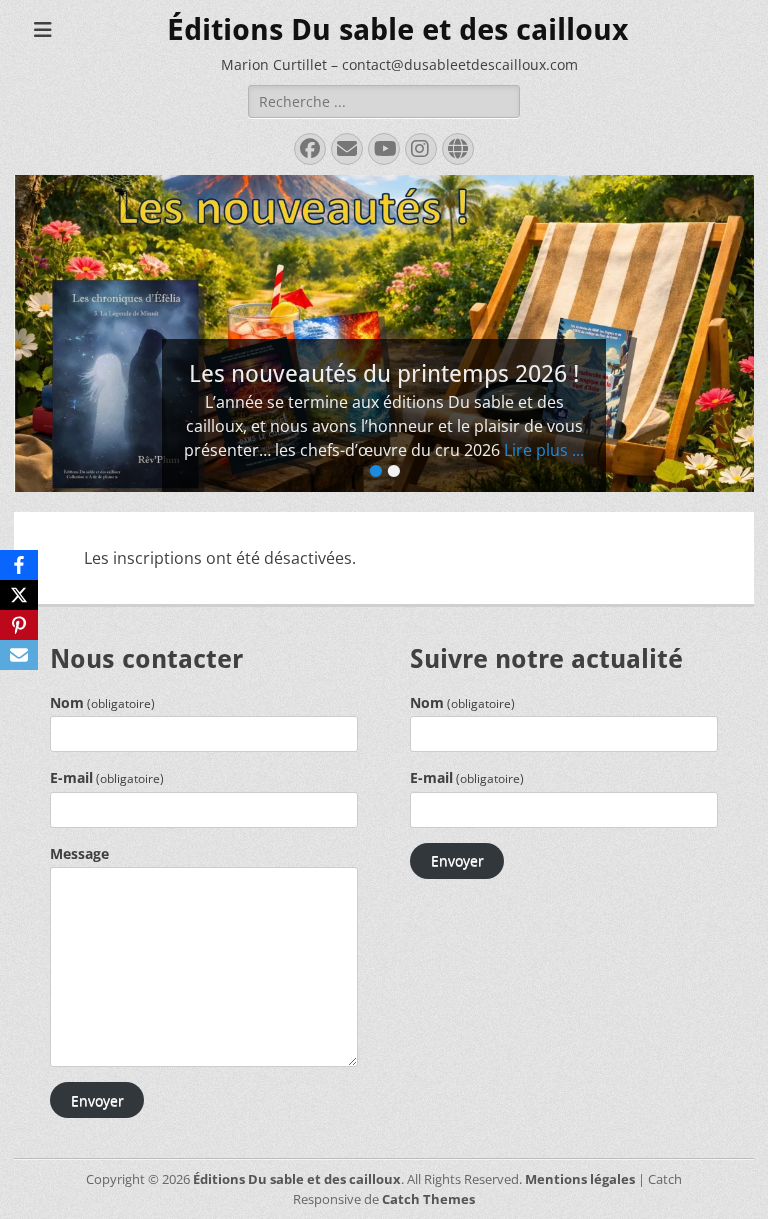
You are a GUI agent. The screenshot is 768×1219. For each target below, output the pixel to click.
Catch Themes (428, 1199)
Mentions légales (580, 1179)
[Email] (19, 655)
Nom (102, 702)
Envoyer (97, 1100)
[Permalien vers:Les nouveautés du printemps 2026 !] (384, 333)
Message (79, 853)
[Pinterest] (19, 625)
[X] (19, 595)
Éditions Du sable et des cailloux (397, 29)
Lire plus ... (544, 450)
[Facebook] (19, 565)
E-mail (107, 777)
